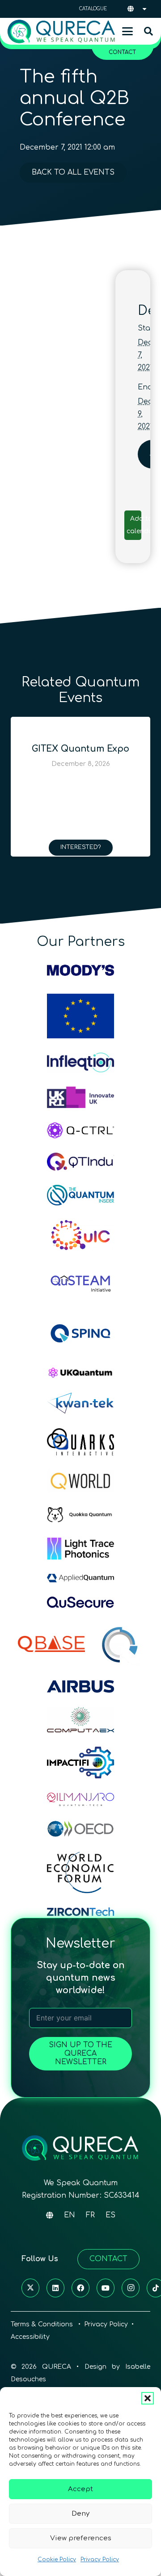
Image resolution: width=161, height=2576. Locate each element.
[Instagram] (131, 2288)
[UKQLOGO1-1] (80, 1373)
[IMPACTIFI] (80, 1763)
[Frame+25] (80, 1549)
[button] (148, 2398)
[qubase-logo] (51, 1644)
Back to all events (73, 172)
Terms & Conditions (43, 2324)
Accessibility (30, 2337)
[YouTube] (106, 2288)
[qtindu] (80, 1162)
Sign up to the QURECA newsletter (80, 2053)
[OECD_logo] (80, 1829)
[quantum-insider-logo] (80, 1195)
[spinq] (80, 1333)
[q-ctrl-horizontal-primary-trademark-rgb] (80, 1130)
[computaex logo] (80, 1720)
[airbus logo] (80, 1686)
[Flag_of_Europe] (80, 1016)
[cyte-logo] (121, 1644)
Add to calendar (141, 525)
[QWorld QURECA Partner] (80, 1481)
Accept (80, 2489)
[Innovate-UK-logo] (80, 1097)
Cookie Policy (57, 2559)
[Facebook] (80, 2288)
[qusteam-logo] (80, 1282)
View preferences (81, 2538)
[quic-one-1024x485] (80, 1236)
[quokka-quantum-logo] (80, 1515)
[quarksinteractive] (80, 1442)
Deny (80, 2514)
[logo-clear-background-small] (61, 31)
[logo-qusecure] (80, 1602)
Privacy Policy (100, 2559)
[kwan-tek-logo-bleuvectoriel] (80, 1403)
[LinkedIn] (55, 2288)
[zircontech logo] (80, 1912)
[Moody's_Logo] (80, 970)
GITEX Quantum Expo (80, 749)
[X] (30, 2288)
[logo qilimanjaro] (80, 1799)
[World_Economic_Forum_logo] (80, 1872)
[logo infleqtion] (80, 1062)
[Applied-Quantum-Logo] (80, 1578)
